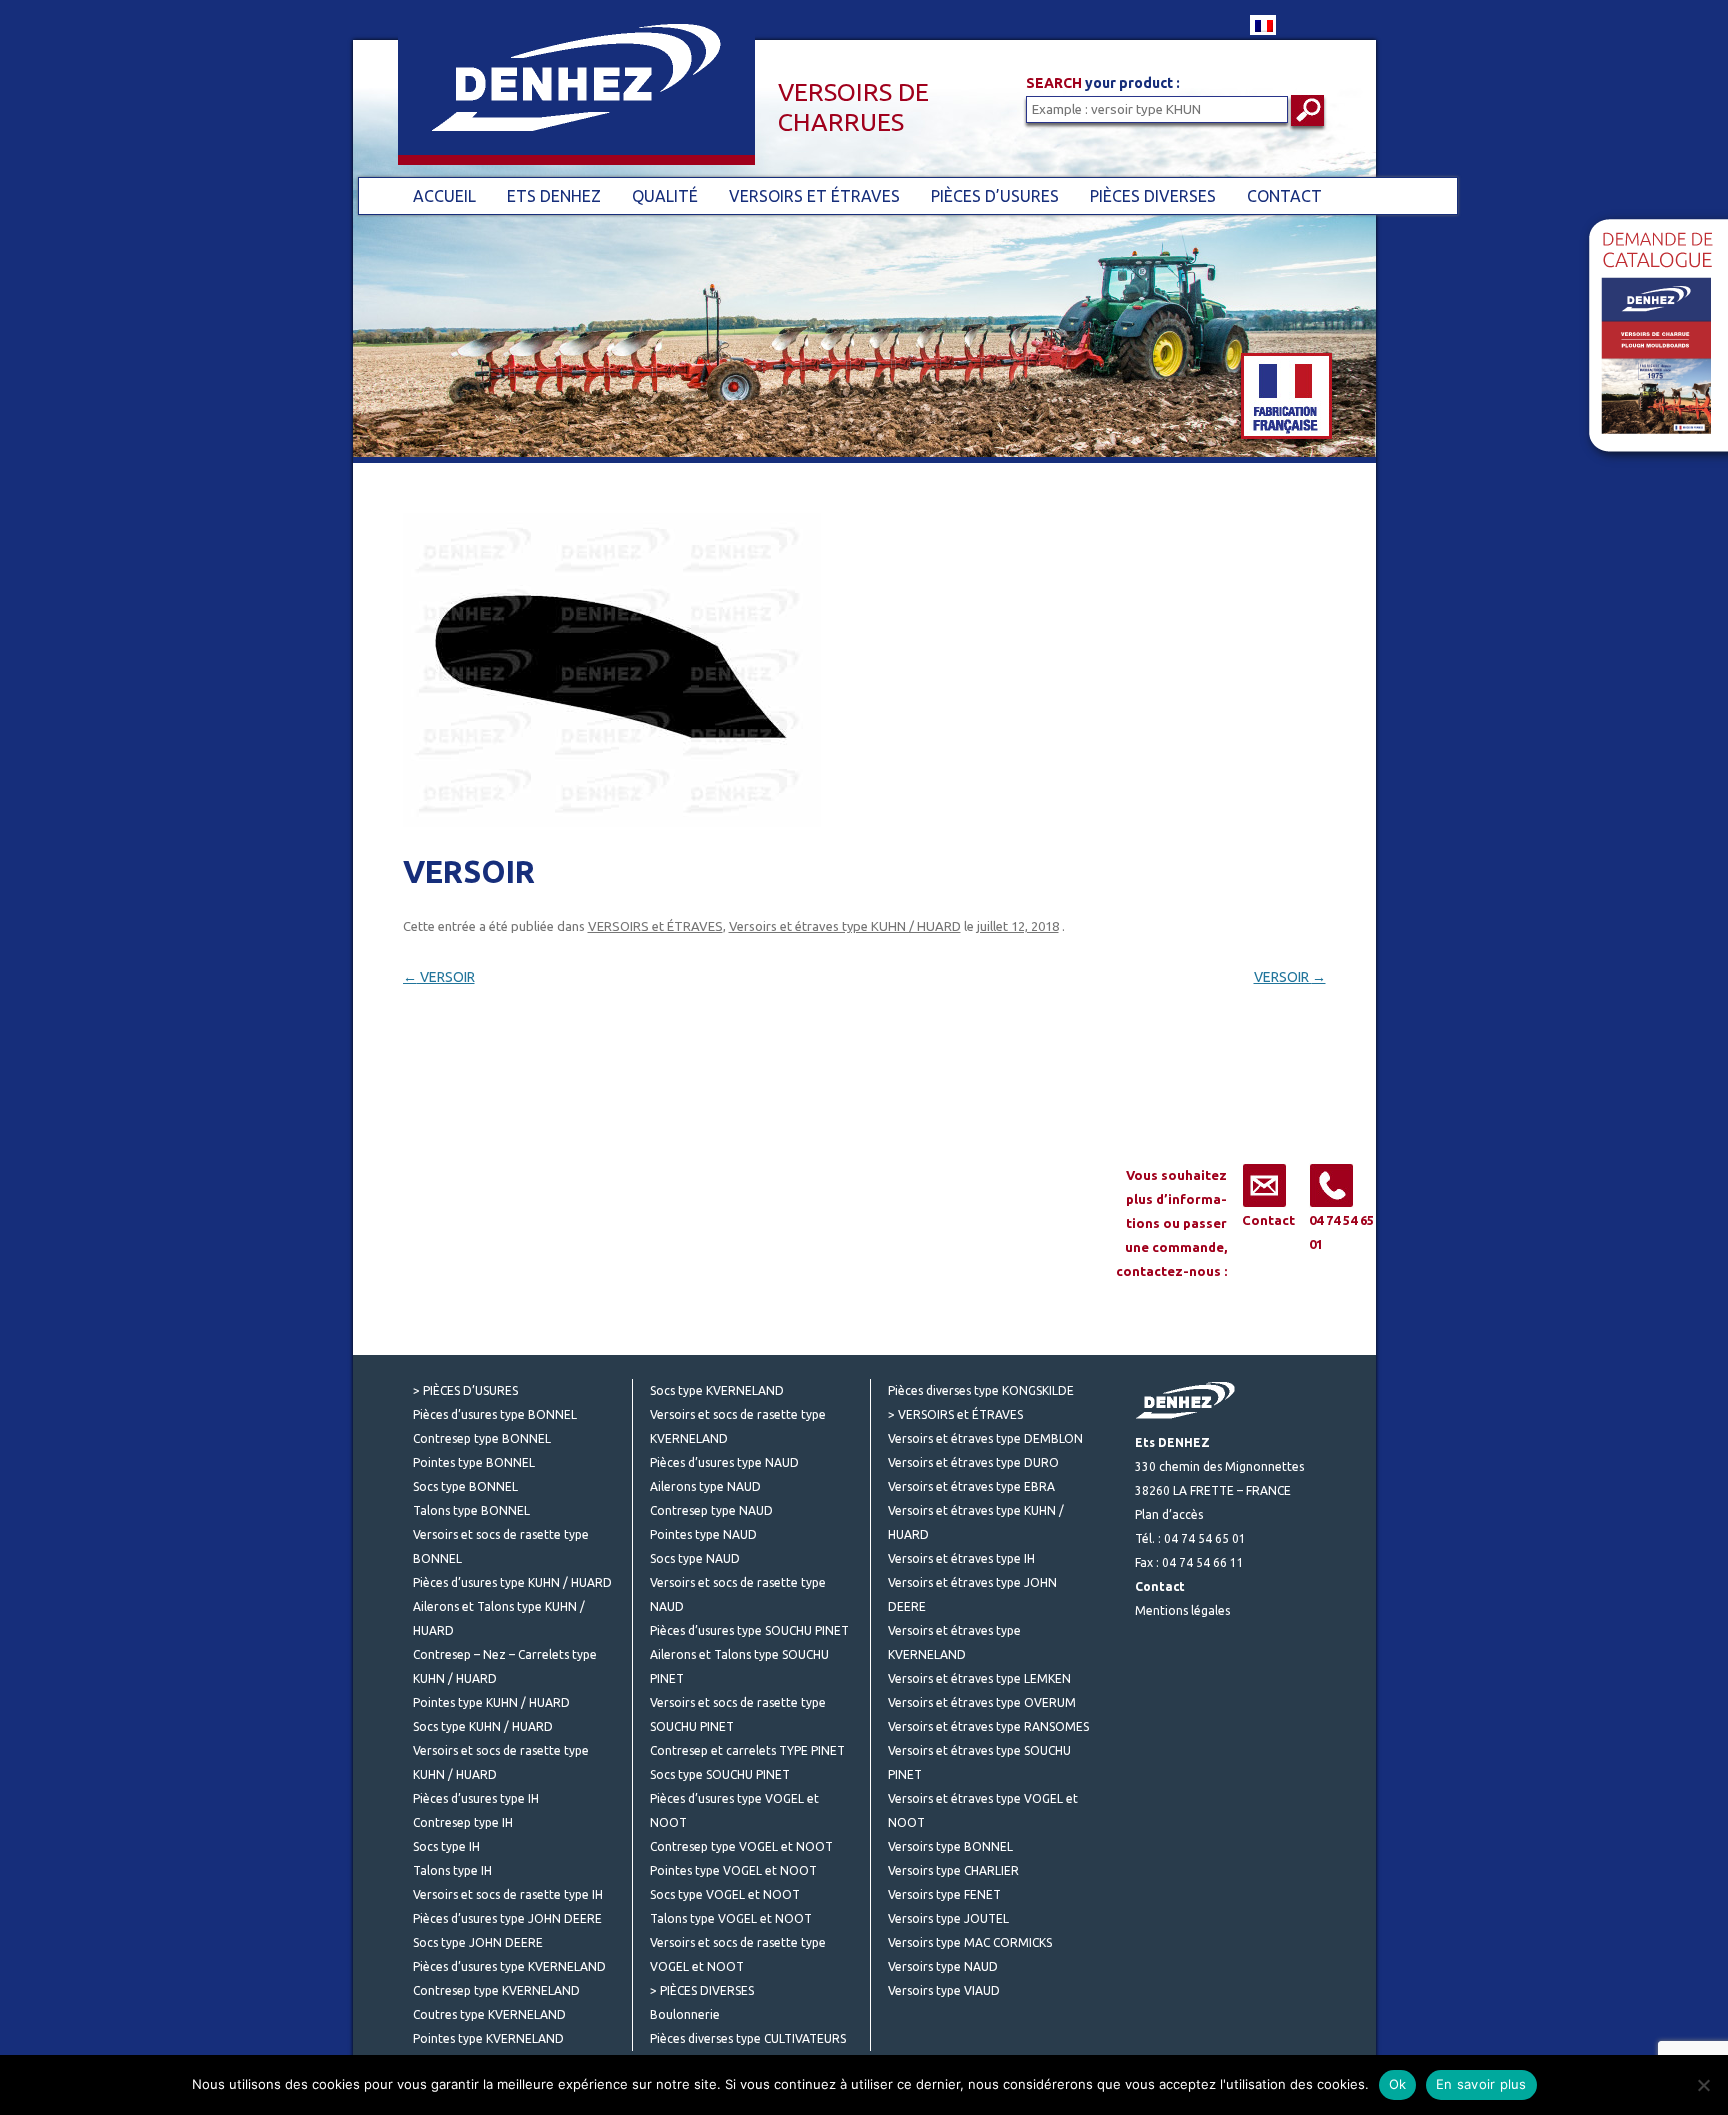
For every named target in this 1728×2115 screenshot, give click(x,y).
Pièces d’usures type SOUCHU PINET (749, 1630)
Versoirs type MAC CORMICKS (970, 1942)
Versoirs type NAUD (943, 1966)
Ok (1398, 2084)
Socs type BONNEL (465, 1486)
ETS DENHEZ (554, 196)
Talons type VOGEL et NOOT (731, 1918)
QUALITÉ (665, 196)
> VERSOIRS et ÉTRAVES (955, 1414)
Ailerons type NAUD (705, 1486)
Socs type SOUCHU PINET (720, 1774)
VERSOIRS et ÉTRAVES (814, 196)
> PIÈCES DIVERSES (702, 1990)
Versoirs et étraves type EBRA (971, 1486)
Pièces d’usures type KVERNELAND (509, 1966)
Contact (1268, 1220)
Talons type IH (452, 1870)
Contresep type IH (463, 1822)
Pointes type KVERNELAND (488, 2038)
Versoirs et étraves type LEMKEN (979, 1678)
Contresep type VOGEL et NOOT (741, 1846)
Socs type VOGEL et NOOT (725, 1894)
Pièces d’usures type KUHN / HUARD (512, 1582)
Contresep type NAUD (711, 1510)
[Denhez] (554, 98)
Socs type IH (446, 1846)
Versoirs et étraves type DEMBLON (985, 1438)
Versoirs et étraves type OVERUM (982, 1702)
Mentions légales (1182, 1610)
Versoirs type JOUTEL (948, 1918)
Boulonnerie (685, 2014)
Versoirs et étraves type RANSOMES (988, 1726)
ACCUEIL (444, 196)
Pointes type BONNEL (474, 1462)
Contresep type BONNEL (482, 1438)
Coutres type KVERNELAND (489, 2014)
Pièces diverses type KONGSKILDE (981, 1390)
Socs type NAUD (695, 1558)
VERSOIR (439, 977)
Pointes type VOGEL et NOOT (733, 1870)
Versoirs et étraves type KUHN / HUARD (845, 926)
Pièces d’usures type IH (476, 1798)
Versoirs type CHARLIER (953, 1870)
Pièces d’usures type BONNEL (495, 1414)
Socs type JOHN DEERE (478, 1942)
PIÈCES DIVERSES (1153, 196)
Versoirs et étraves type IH (961, 1558)
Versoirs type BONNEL (950, 1846)
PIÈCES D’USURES (995, 196)
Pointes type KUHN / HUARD (491, 1702)
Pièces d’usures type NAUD (724, 1462)
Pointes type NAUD (703, 1534)
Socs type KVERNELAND (717, 1390)
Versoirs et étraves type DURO (973, 1462)
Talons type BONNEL (471, 1510)
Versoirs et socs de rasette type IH (508, 1894)
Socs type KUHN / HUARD (483, 1726)
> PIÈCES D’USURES (465, 1390)
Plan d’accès (1169, 1514)
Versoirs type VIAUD (944, 1990)
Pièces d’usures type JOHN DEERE (507, 1918)
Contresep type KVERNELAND (496, 1990)
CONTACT (1284, 196)
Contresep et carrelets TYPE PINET (747, 1750)
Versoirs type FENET (944, 1894)
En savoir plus (1481, 2084)
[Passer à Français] (1263, 25)
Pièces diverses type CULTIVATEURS (748, 2038)
